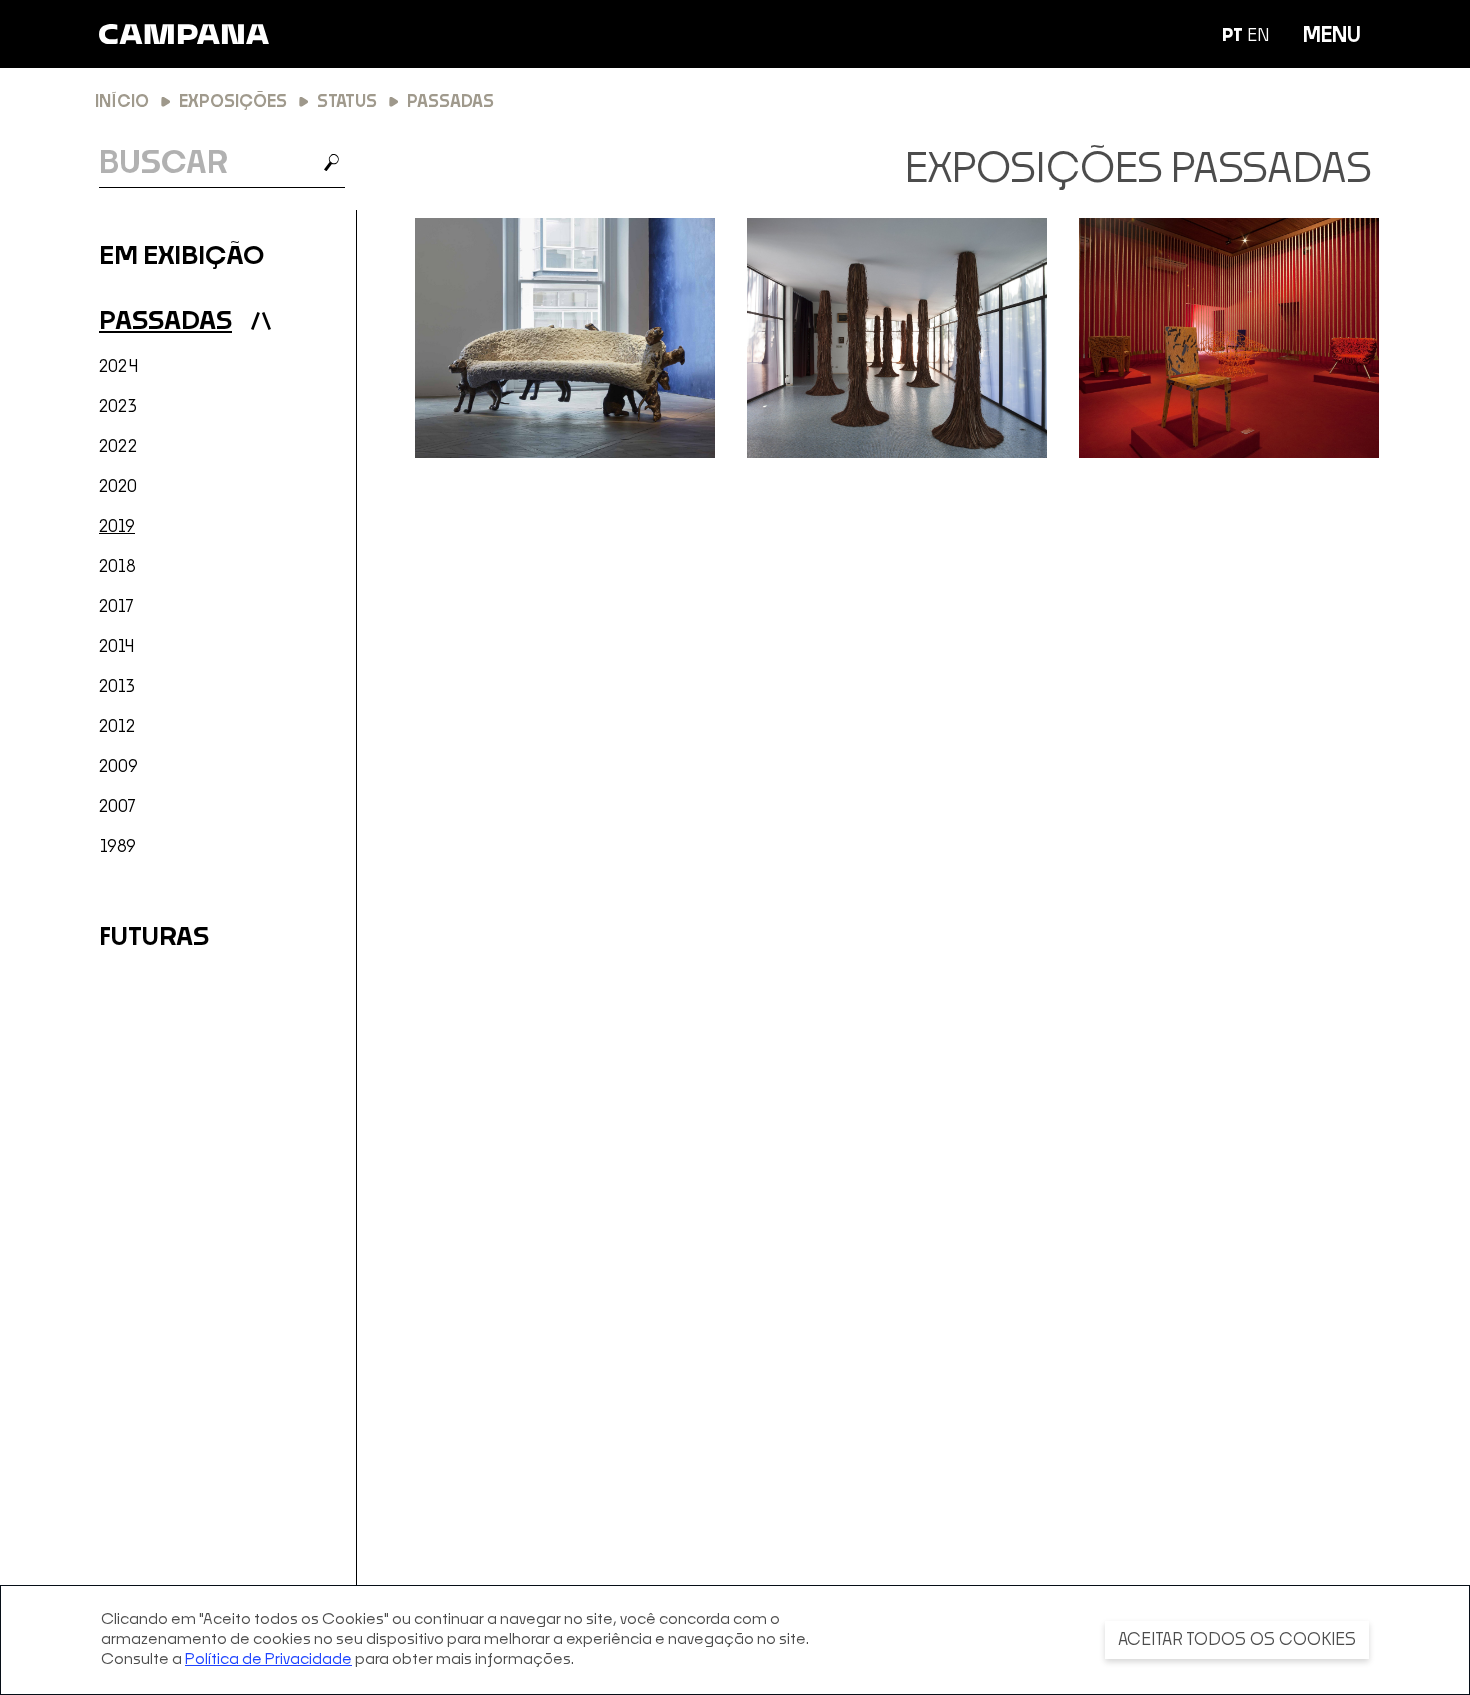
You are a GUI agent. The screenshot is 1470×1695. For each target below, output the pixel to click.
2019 (117, 527)
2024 (118, 367)
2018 (117, 567)
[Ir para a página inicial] (184, 34)
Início (122, 102)
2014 (116, 647)
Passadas (165, 321)
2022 (118, 447)
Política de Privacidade (268, 1659)
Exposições (233, 102)
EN (1258, 36)
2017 (117, 607)
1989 (117, 847)
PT (1232, 36)
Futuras (154, 937)
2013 (117, 687)
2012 (117, 727)
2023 (118, 407)
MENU (1332, 36)
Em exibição (181, 256)
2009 (118, 767)
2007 (118, 807)
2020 (118, 487)
